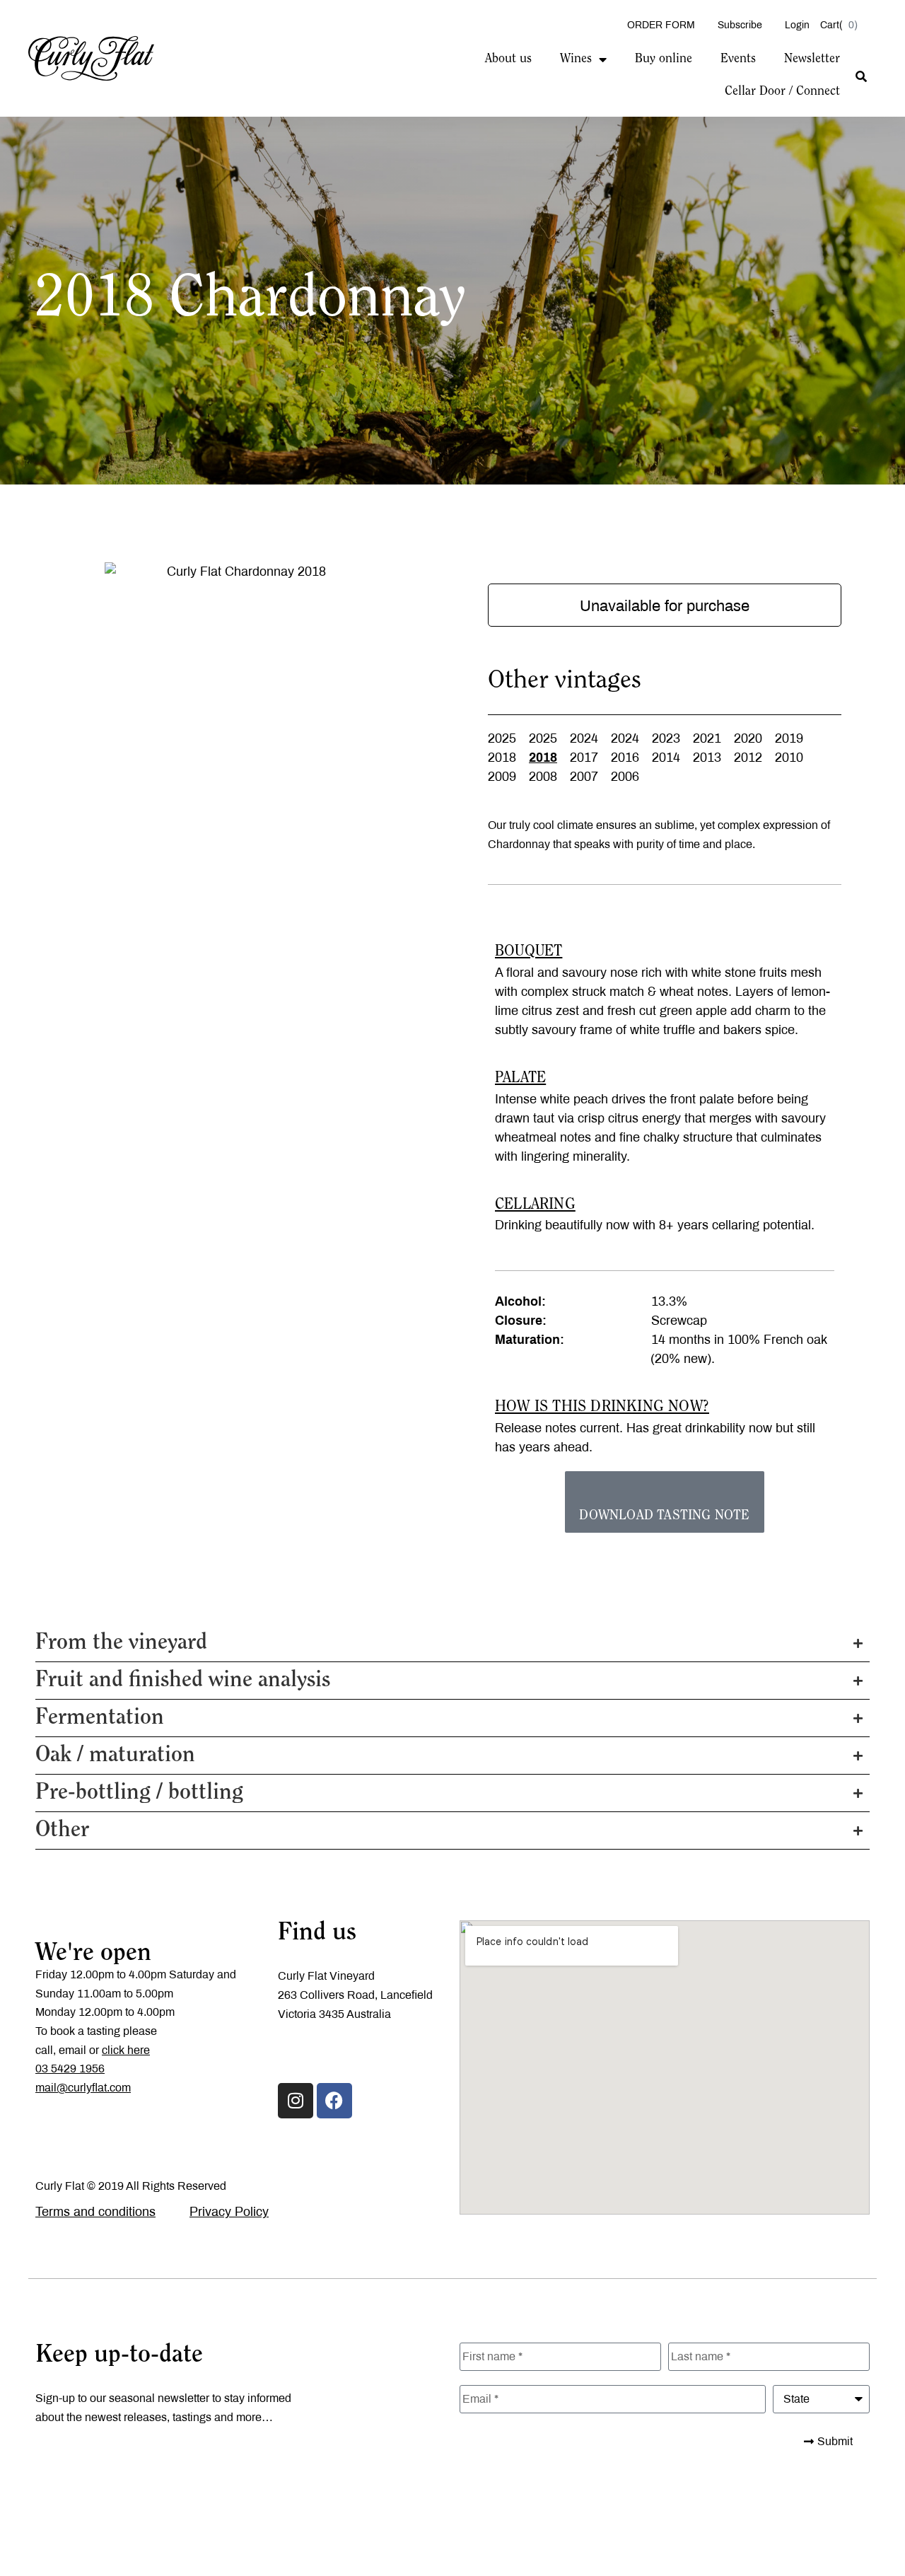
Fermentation (100, 1718)
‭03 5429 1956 (70, 2069)
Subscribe (740, 25)
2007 (584, 777)
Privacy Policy (229, 2212)
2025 (502, 738)
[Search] (861, 77)
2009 (502, 777)
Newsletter (812, 59)
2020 (748, 738)
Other (62, 1831)
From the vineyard (121, 1643)
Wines (576, 59)
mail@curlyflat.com (83, 2088)
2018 (502, 758)
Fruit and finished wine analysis (183, 1681)
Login (797, 25)
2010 (789, 758)
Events (738, 59)
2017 (584, 758)
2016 (625, 758)
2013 (707, 758)
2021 (707, 738)
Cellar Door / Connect (782, 92)
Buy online (664, 59)
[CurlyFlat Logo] (91, 57)
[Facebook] (334, 2101)
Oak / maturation (115, 1756)
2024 (584, 738)
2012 (748, 758)
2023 (666, 738)
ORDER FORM (661, 25)
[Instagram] (296, 2101)
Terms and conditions (95, 2212)
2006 (625, 777)
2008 (543, 777)
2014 (666, 758)
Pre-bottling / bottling (139, 1793)
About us (508, 59)
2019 (789, 738)
